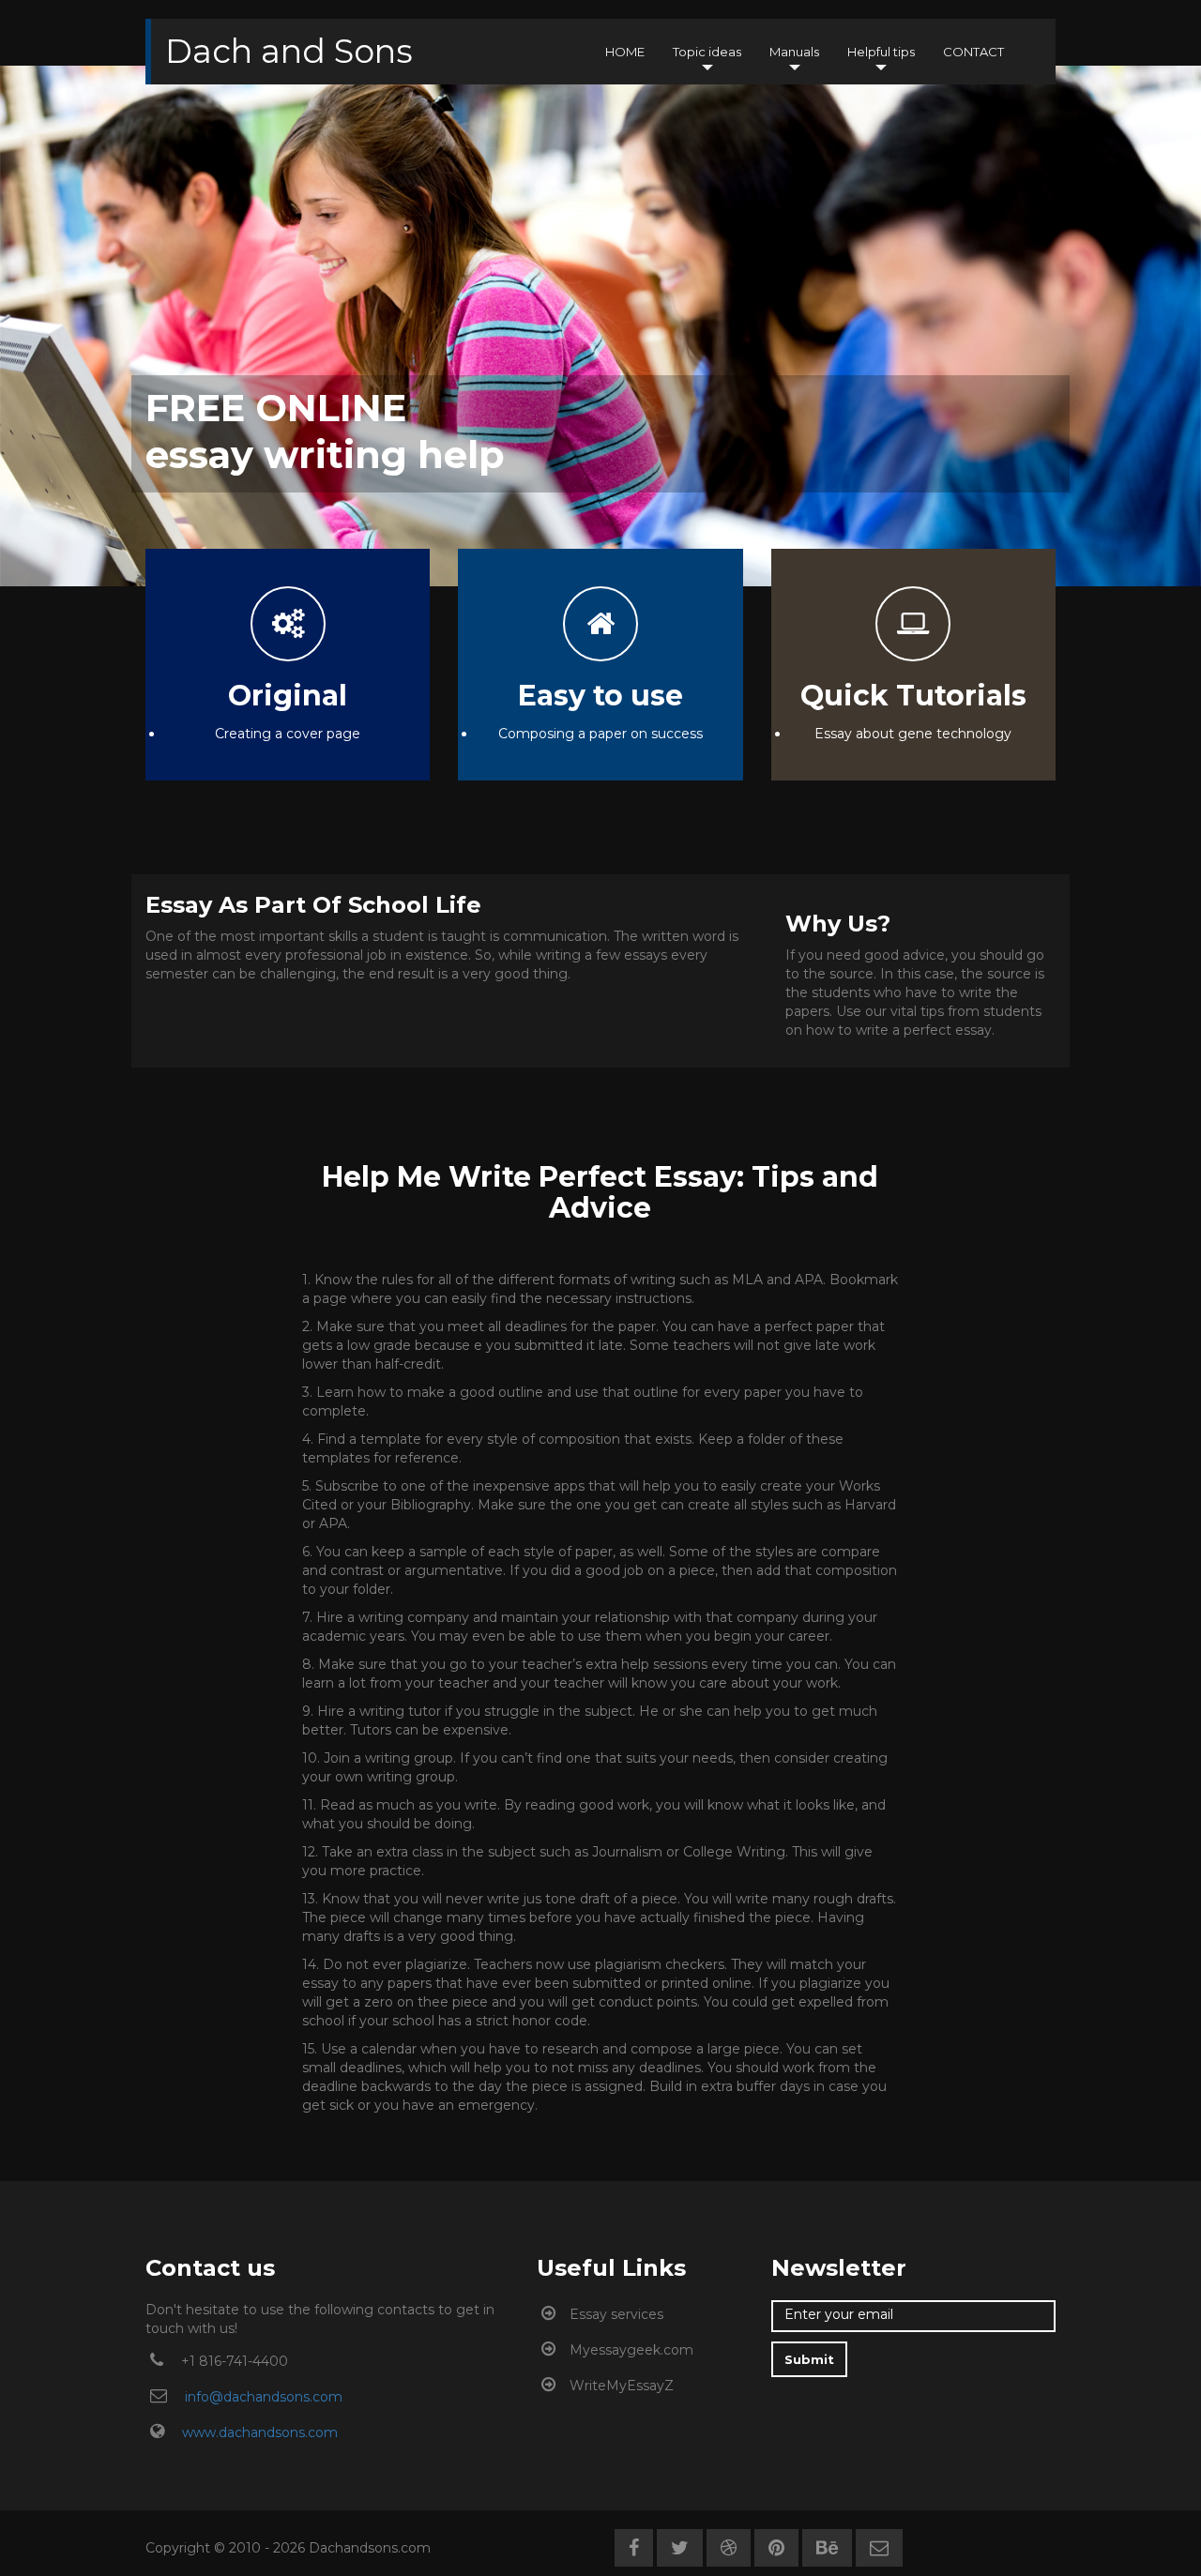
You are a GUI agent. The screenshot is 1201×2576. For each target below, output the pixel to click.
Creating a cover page (288, 734)
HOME (625, 52)
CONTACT (973, 52)
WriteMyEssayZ (622, 2386)
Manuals (794, 52)
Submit (809, 2359)
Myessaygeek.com (631, 2350)
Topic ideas (707, 52)
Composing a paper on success (600, 734)
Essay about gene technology (913, 734)
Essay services (616, 2314)
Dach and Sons (289, 48)
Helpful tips (881, 52)
